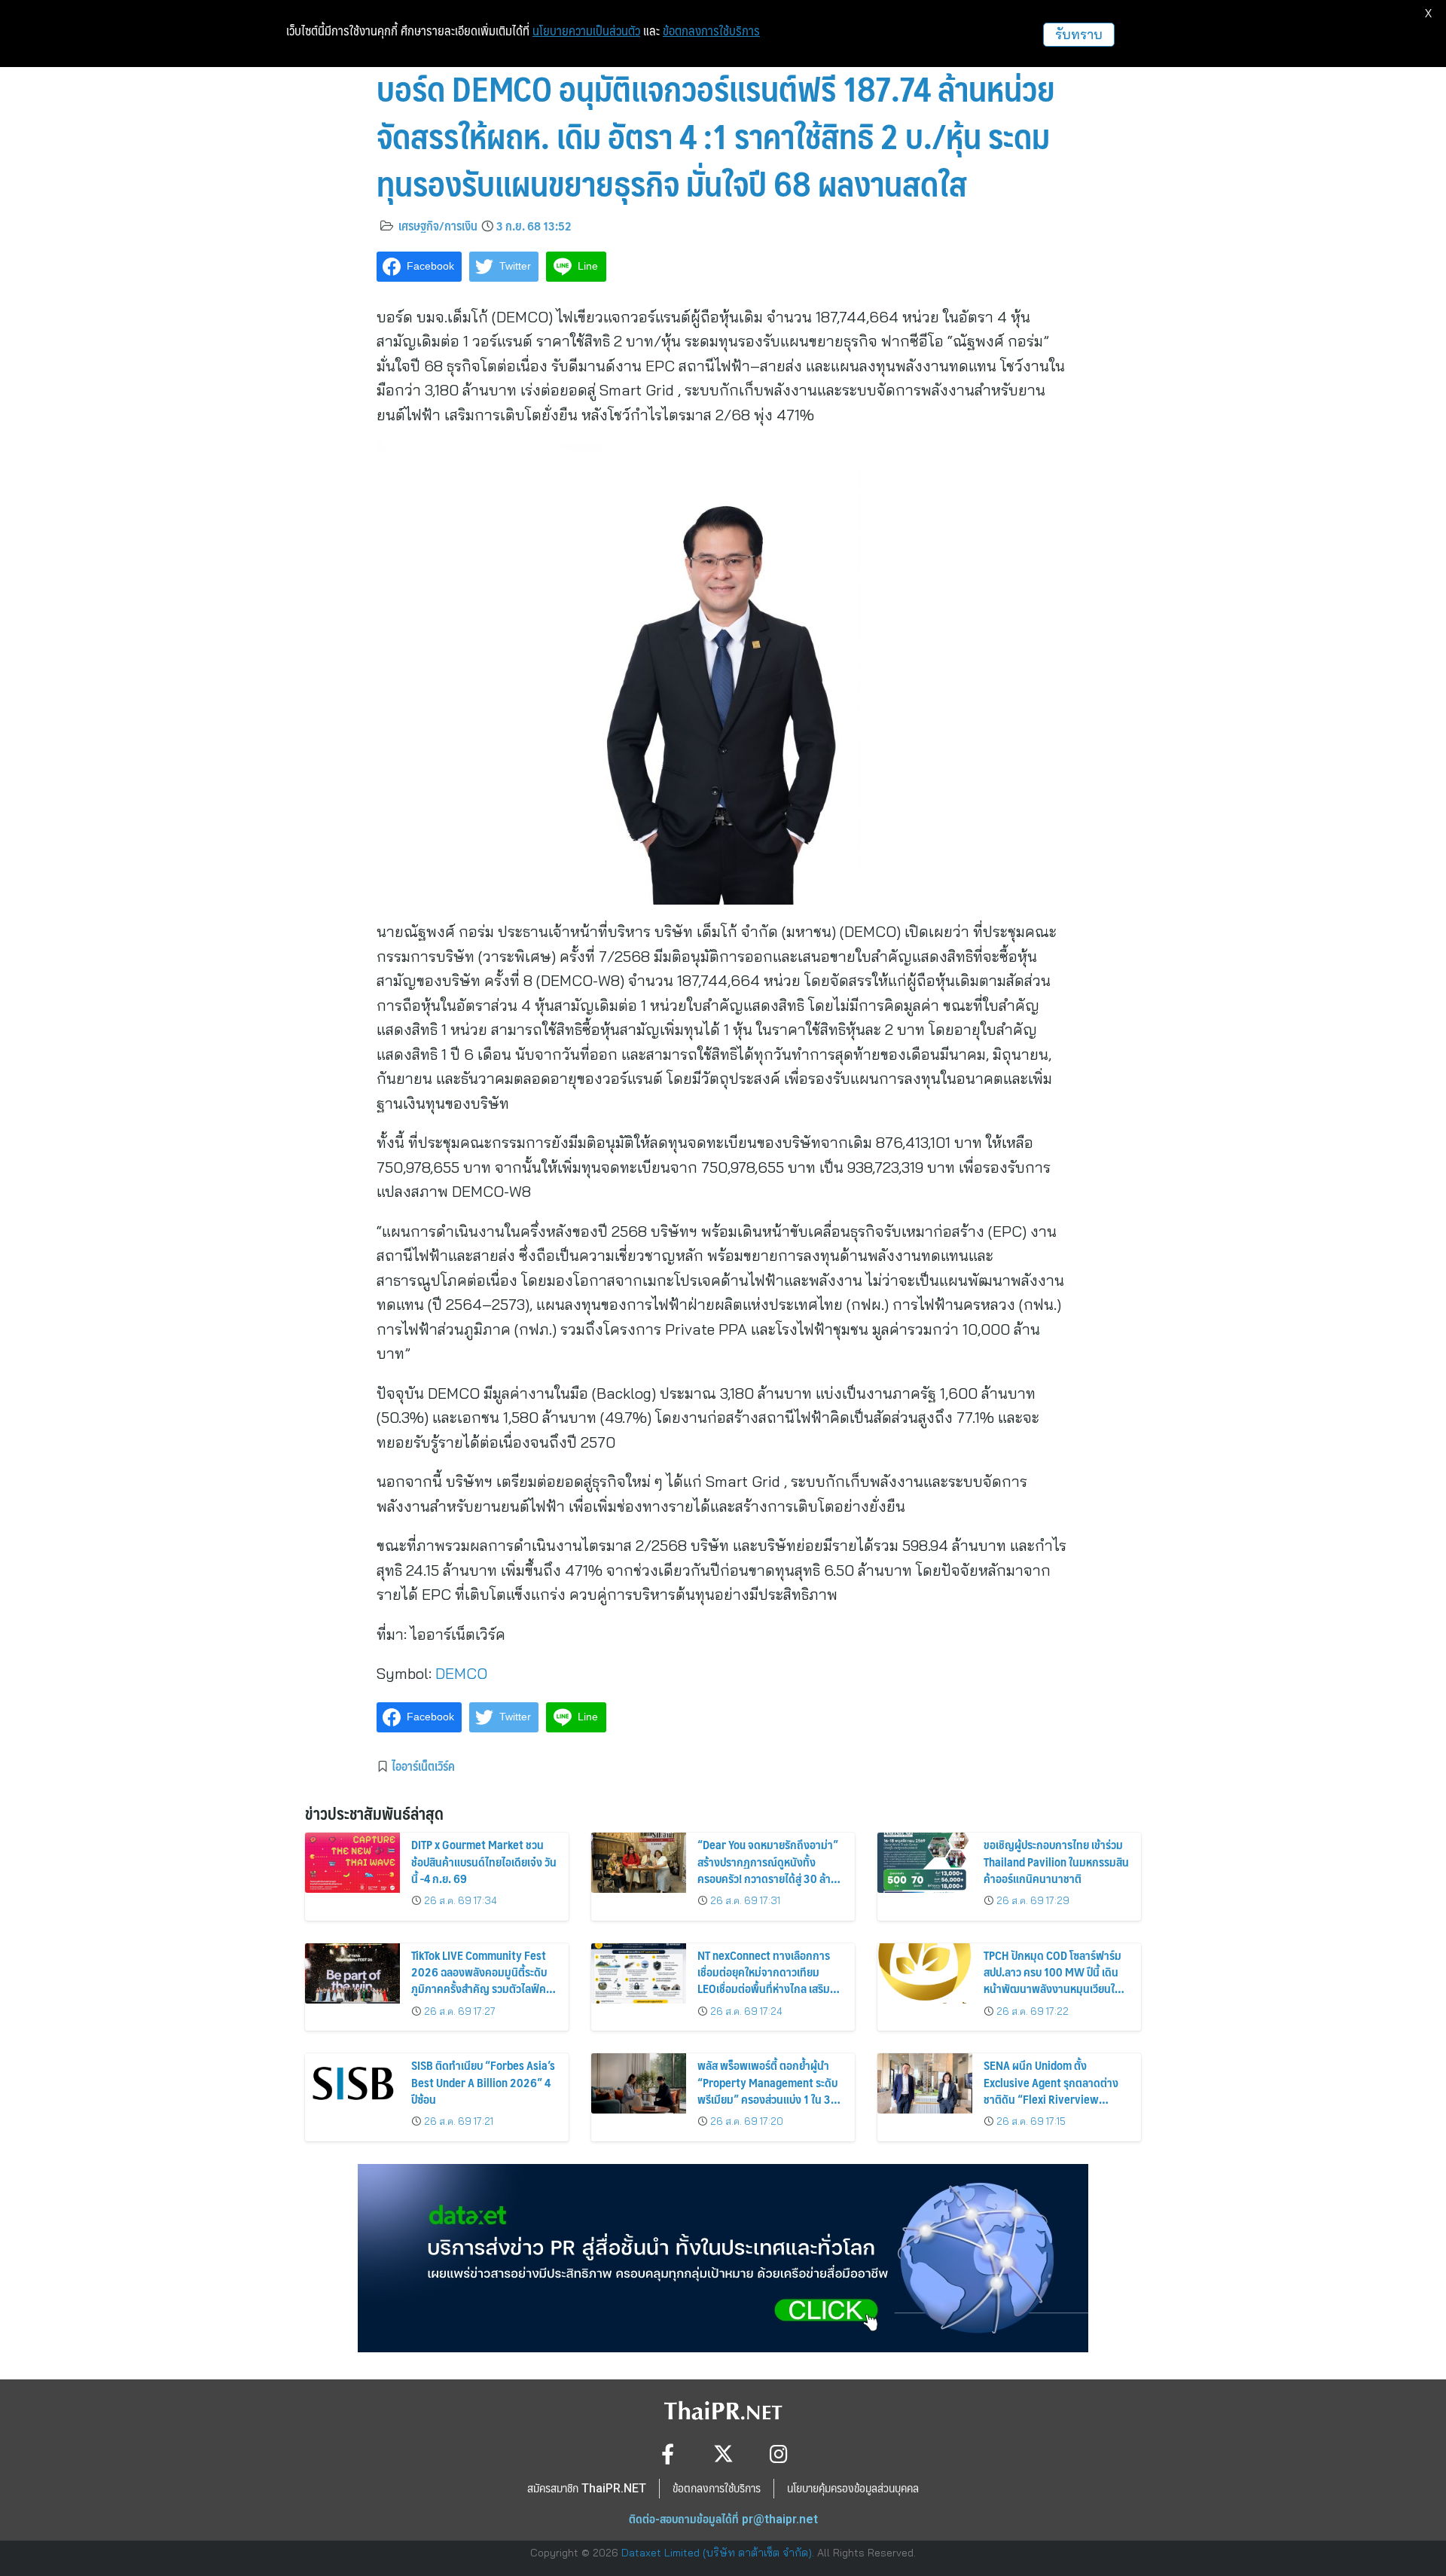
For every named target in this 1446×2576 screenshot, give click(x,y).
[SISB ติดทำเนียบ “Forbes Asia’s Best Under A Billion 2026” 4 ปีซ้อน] (352, 2083)
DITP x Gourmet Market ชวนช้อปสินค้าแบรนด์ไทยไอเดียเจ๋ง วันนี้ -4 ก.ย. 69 (484, 1861)
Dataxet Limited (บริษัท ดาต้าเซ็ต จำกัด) (717, 2553)
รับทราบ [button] (1079, 34)
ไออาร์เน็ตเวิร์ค (423, 1766)
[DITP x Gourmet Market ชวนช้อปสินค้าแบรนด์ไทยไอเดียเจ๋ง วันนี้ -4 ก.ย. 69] (352, 1863)
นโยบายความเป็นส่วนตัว (586, 31)
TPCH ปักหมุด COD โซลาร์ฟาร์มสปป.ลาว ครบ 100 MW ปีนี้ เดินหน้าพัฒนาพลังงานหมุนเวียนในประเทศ (1052, 1980)
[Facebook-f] (668, 2454)
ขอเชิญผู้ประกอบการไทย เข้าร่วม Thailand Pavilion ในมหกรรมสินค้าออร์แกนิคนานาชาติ (1056, 1861)
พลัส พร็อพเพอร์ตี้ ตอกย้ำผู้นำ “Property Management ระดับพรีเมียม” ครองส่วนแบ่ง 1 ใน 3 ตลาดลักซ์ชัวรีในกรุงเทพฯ (767, 2090)
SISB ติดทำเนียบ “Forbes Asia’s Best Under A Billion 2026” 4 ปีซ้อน (483, 2082)
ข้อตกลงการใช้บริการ (711, 31)
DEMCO (461, 1673)
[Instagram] (779, 2454)
